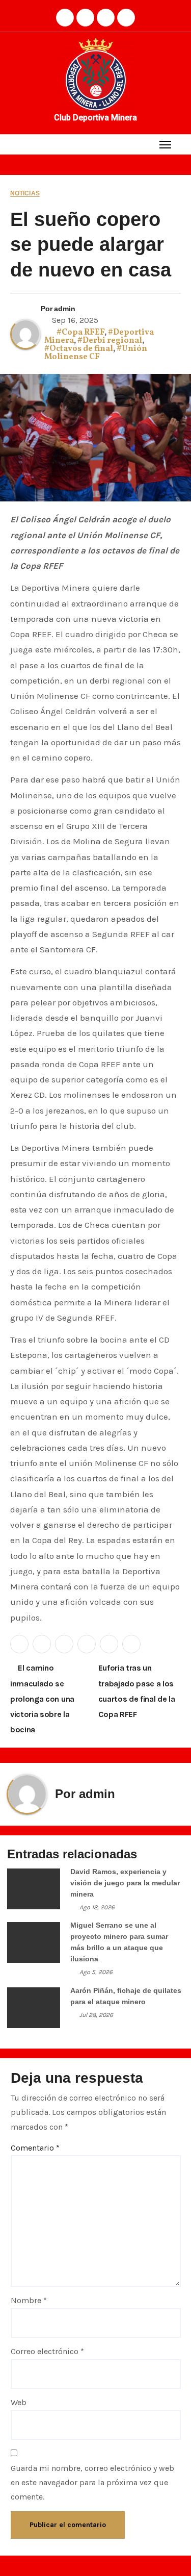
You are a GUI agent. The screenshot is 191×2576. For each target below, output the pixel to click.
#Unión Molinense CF (96, 353)
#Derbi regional (110, 341)
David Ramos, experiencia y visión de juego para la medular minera (125, 1883)
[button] (185, 144)
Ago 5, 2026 (96, 1972)
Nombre (29, 2300)
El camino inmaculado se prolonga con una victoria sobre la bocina (42, 1699)
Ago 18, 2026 (97, 1907)
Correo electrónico (47, 2351)
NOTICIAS (25, 194)
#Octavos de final (79, 349)
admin (65, 309)
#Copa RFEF (80, 333)
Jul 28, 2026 (96, 2015)
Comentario (35, 2148)
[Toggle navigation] (165, 144)
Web (19, 2402)
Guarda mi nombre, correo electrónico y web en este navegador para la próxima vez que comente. (92, 2483)
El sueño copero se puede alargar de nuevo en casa (91, 245)
